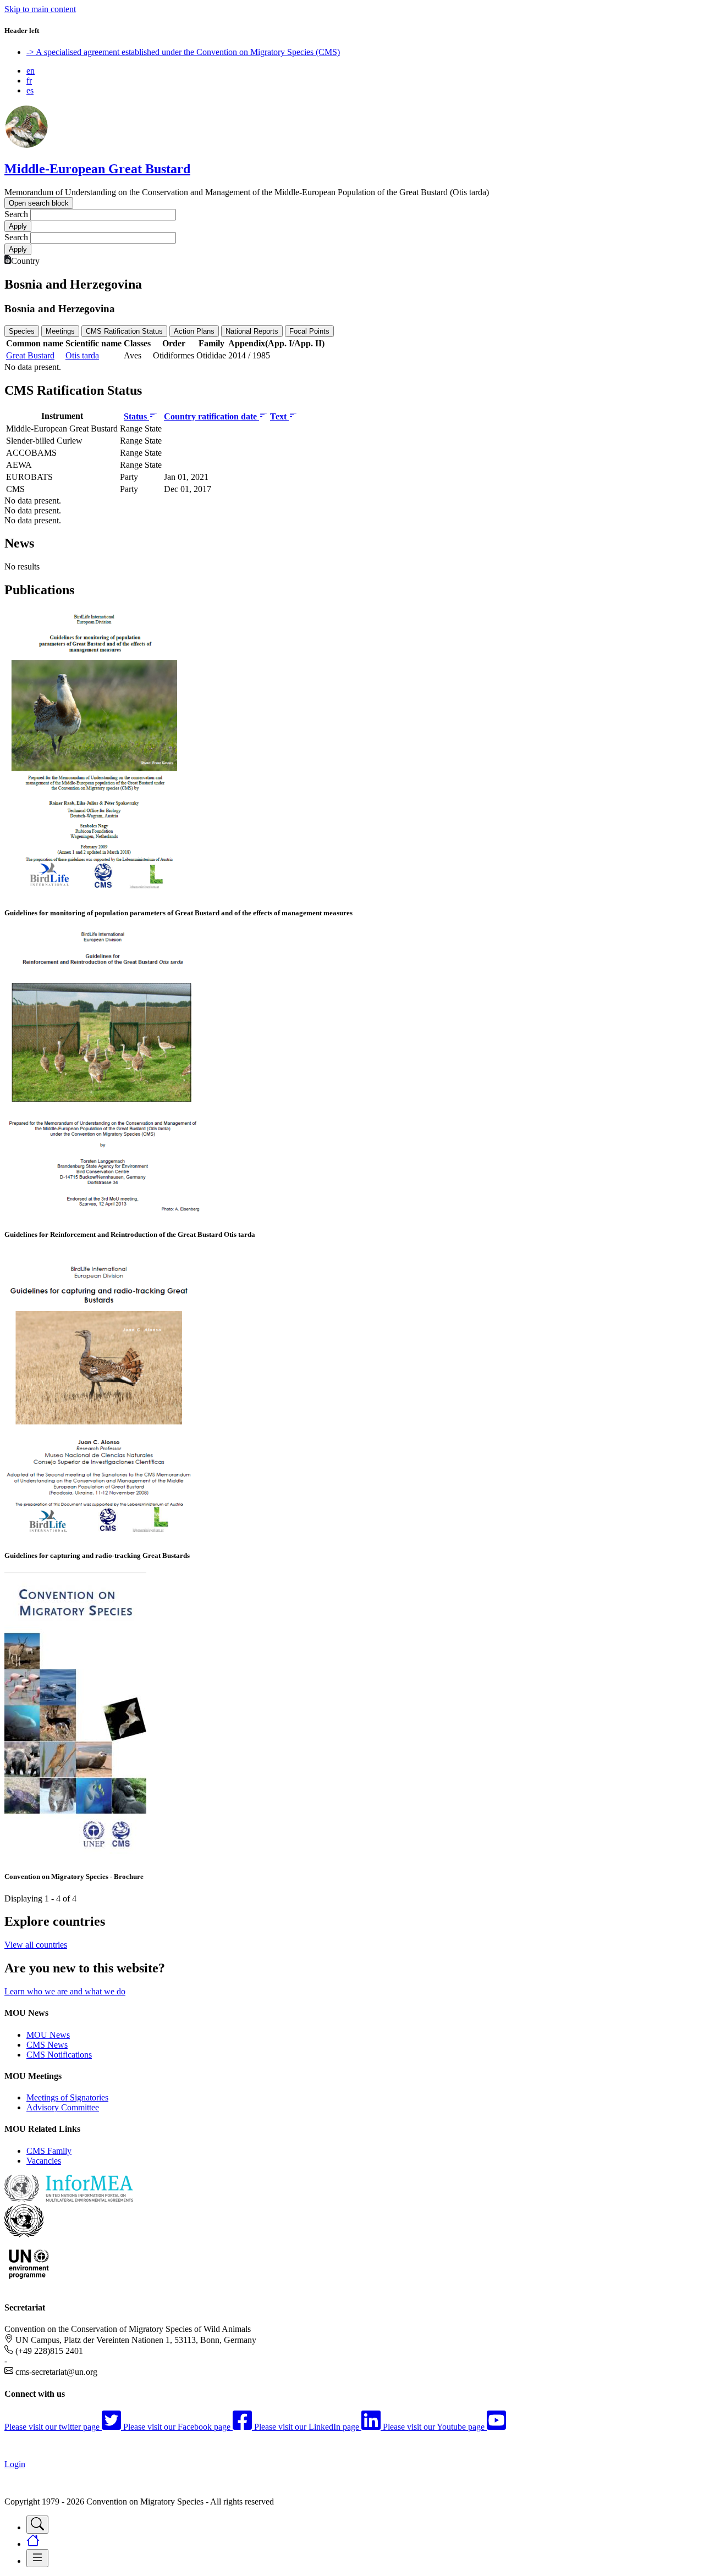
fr (29, 81)
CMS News (47, 2045)
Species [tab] (22, 331)
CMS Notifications (59, 2055)
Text (279, 416)
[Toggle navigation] (37, 2525)
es (30, 90)
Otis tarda (82, 355)
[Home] (26, 145)
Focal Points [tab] (309, 331)
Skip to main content (40, 9)
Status (136, 416)
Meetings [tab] (60, 331)
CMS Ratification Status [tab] (124, 331)
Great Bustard (30, 355)
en (31, 71)
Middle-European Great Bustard (97, 169)
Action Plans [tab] (194, 331)
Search (16, 214)
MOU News (48, 2035)
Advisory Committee (63, 2107)
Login (15, 2464)
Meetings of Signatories (67, 2097)
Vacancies (44, 2161)
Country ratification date (211, 416)
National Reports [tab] (252, 331)
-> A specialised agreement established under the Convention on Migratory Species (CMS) (183, 52)
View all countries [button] (36, 1945)
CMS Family (49, 2151)
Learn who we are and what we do (65, 1991)
